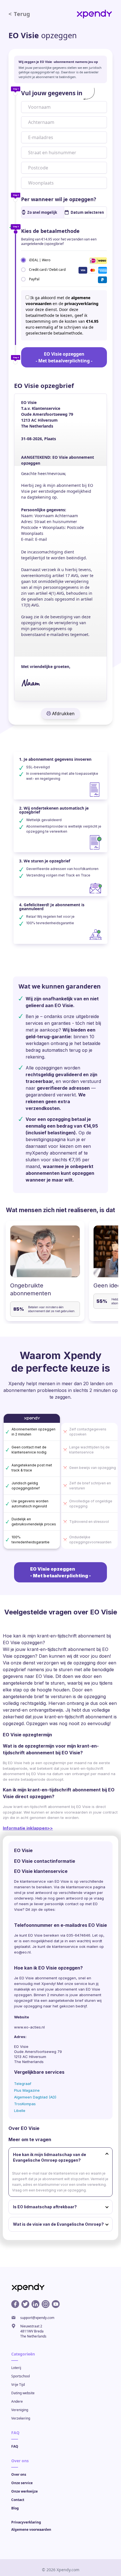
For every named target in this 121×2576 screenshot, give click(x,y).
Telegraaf (23, 2084)
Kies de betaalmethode (50, 231)
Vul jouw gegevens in (52, 93)
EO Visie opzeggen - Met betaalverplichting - (64, 357)
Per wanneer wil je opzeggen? (59, 199)
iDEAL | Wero (40, 260)
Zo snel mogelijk (42, 212)
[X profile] (25, 2304)
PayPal (34, 279)
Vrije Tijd (18, 2385)
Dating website (23, 2393)
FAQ (15, 2446)
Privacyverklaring (26, 2522)
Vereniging (20, 2410)
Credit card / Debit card (47, 269)
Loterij (16, 2368)
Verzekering (21, 2418)
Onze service (22, 2483)
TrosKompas (25, 2104)
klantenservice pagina (86, 1887)
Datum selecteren (87, 212)
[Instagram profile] (46, 2304)
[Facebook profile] (15, 2304)
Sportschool (21, 2376)
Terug (19, 14)
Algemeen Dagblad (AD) (35, 2097)
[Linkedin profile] (35, 2304)
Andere (17, 2401)
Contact (18, 2500)
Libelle (20, 2111)
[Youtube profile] (56, 2304)
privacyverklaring (81, 304)
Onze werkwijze (24, 2491)
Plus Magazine (27, 2090)
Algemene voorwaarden (31, 2530)
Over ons (19, 2474)
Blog (15, 2508)
